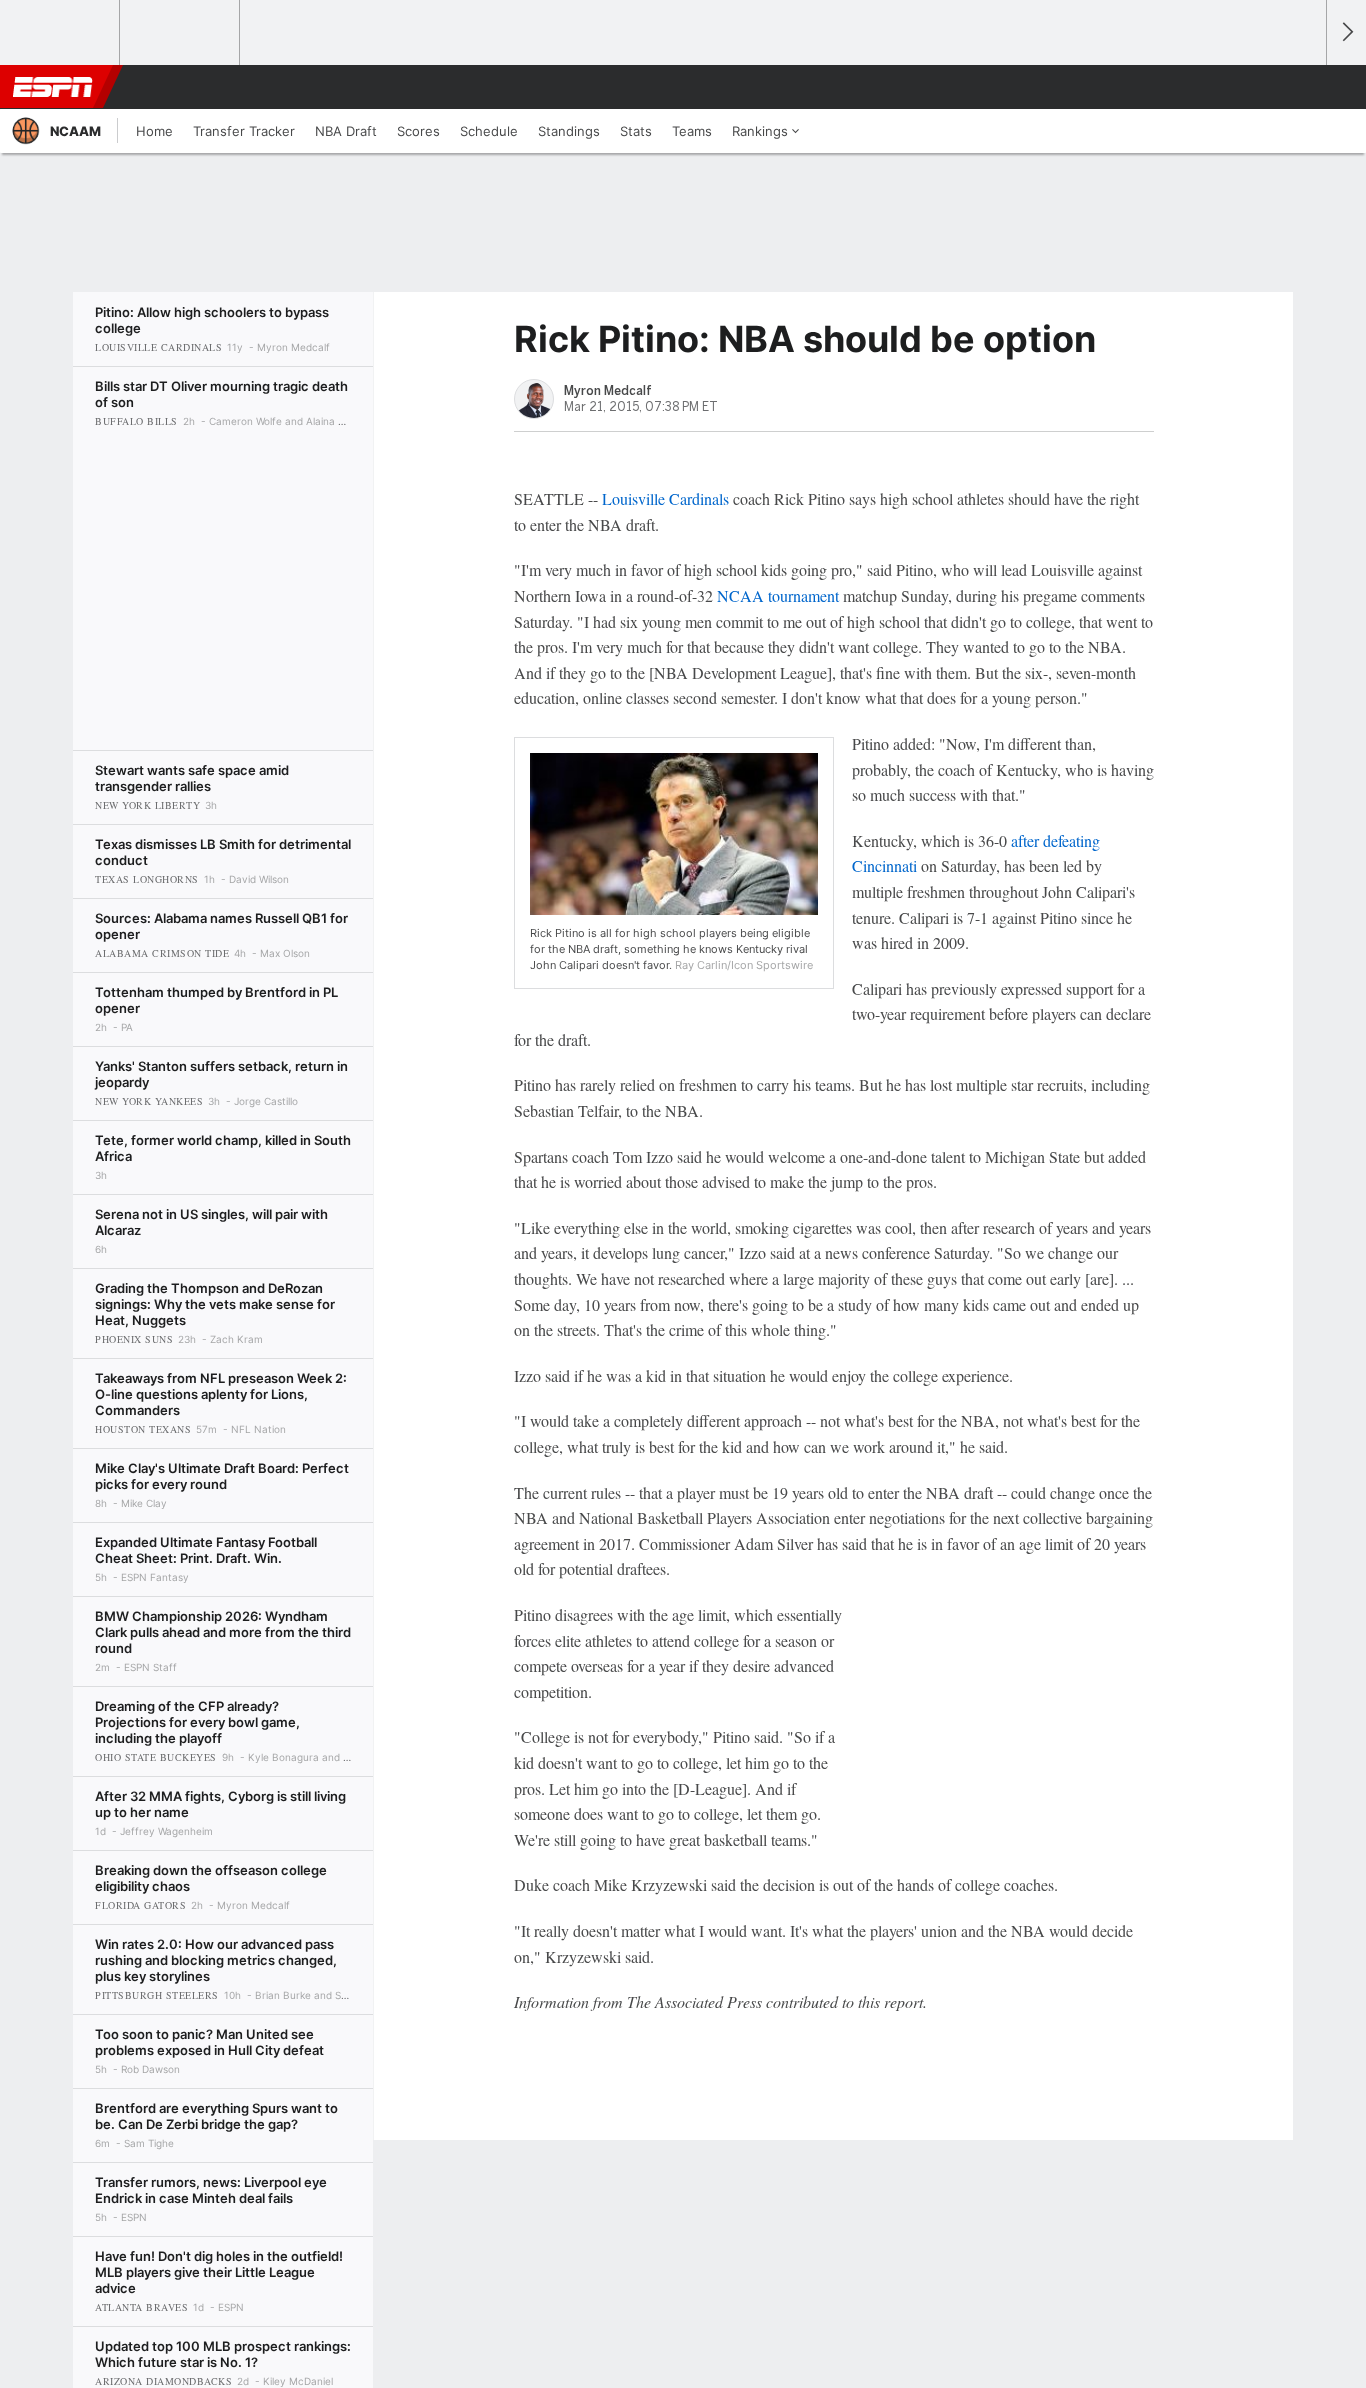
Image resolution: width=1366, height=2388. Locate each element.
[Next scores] (1346, 32)
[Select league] (61, 33)
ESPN (53, 87)
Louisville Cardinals (665, 498)
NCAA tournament (778, 595)
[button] (1302, 87)
